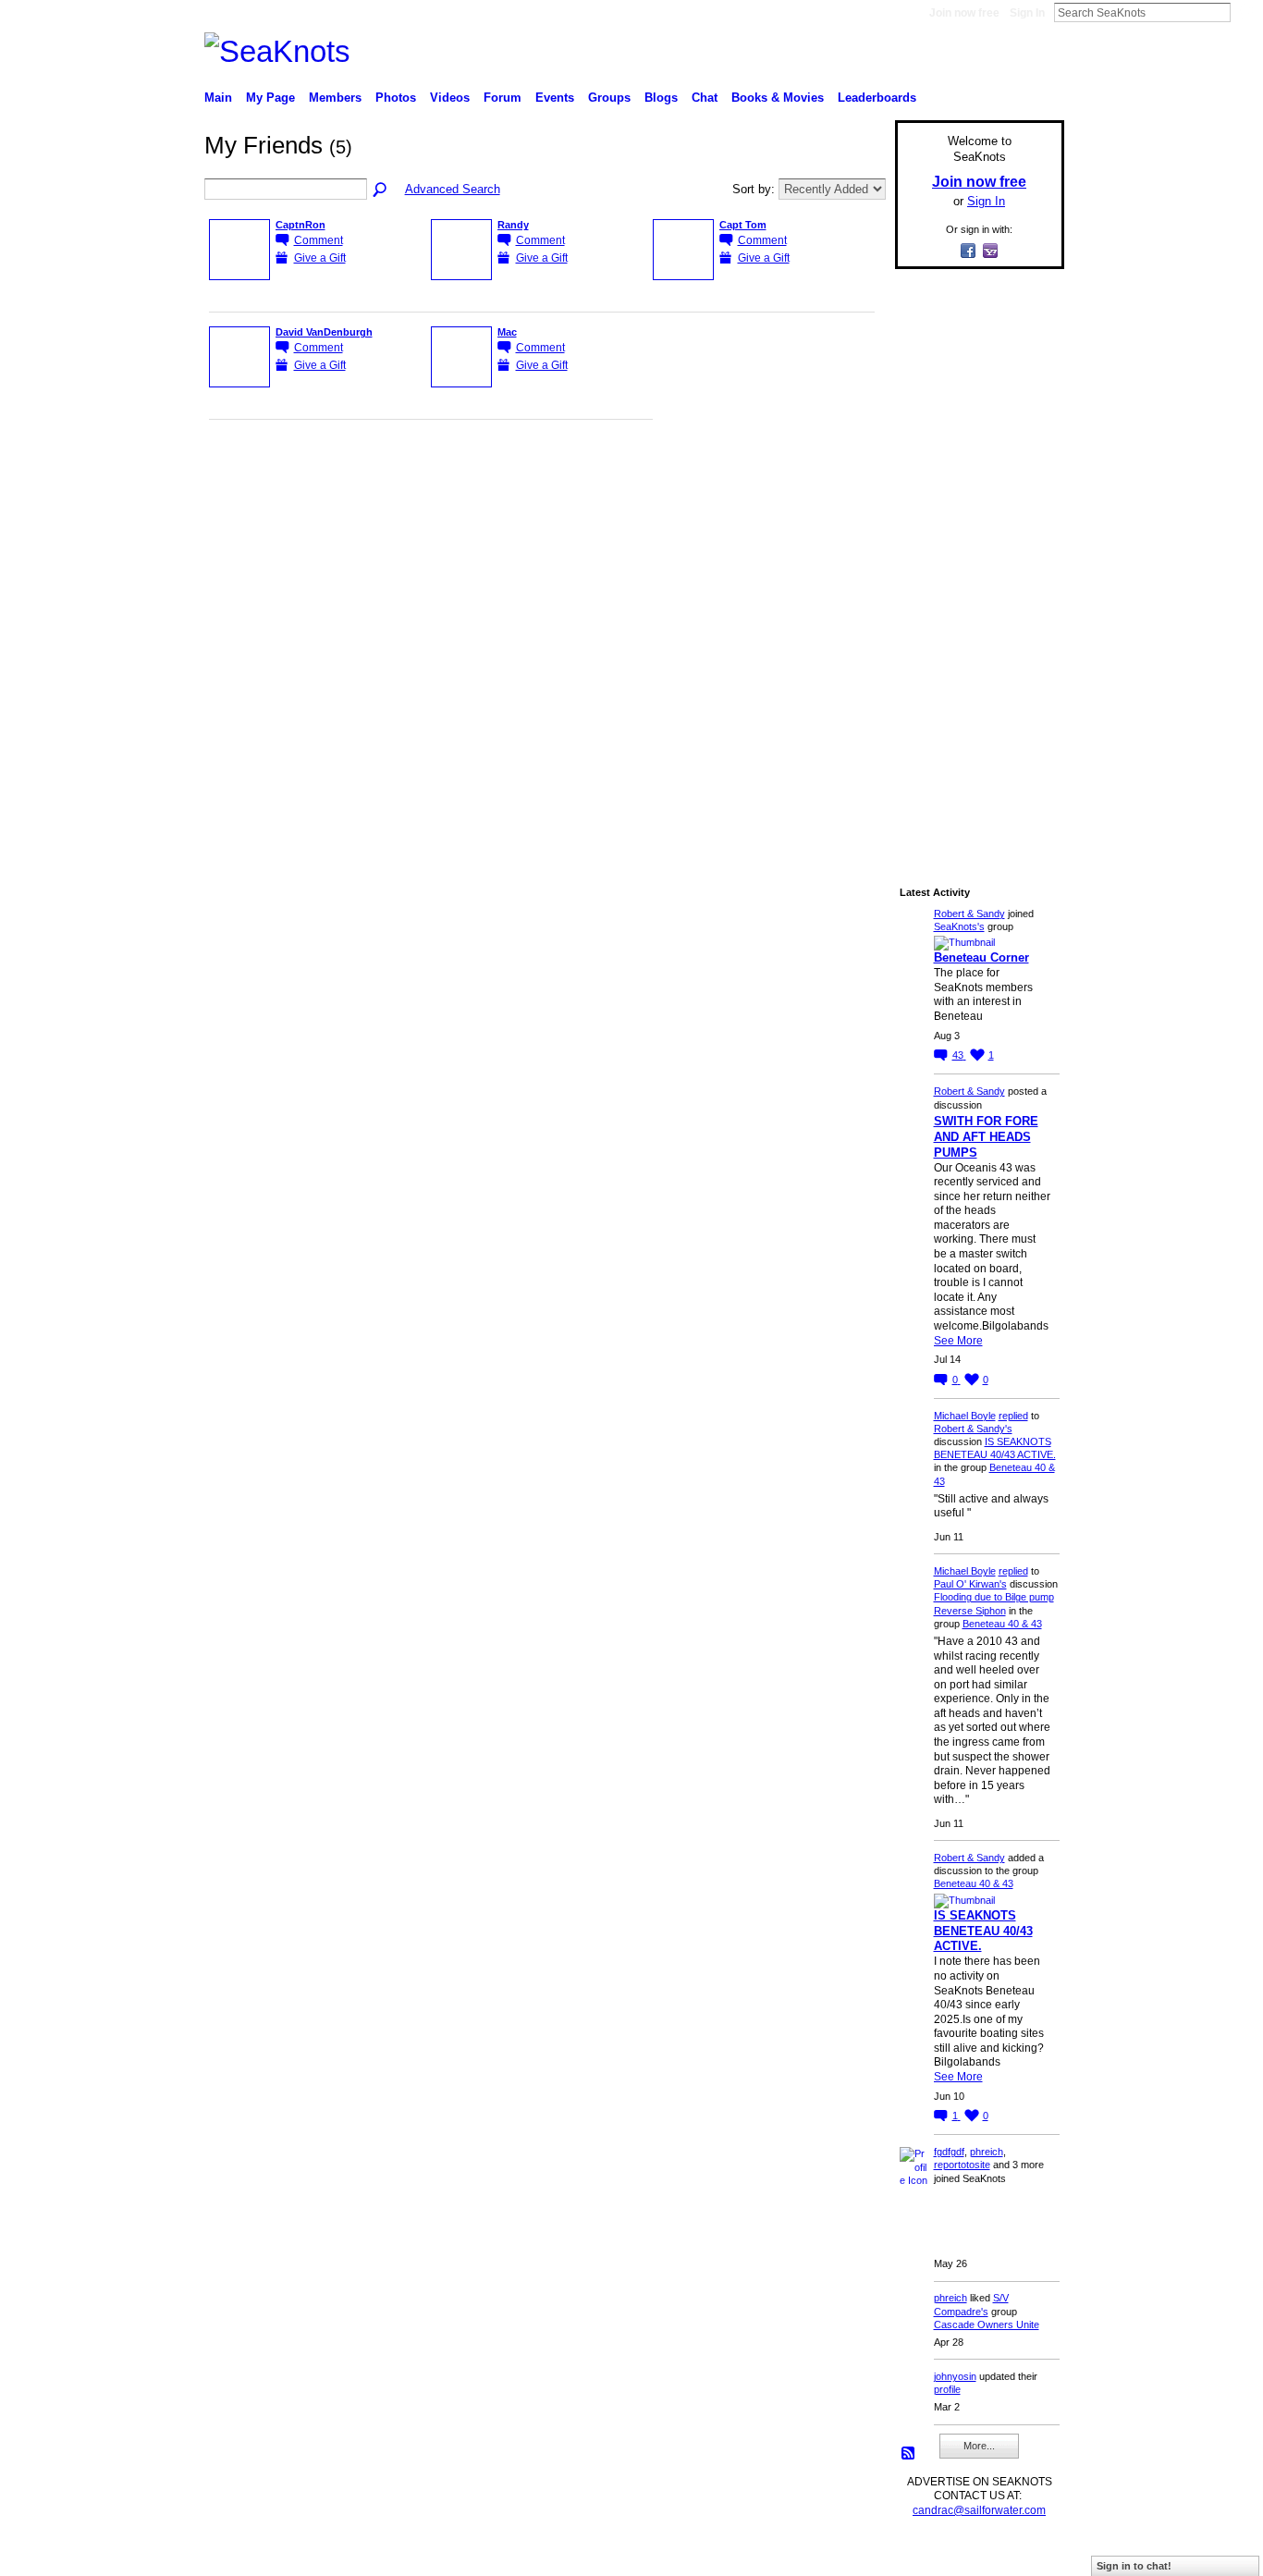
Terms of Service (1023, 2554)
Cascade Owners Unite (987, 2325)
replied (1013, 1416)
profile (947, 2389)
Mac (507, 332)
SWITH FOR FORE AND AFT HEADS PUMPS (986, 1137)
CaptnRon (300, 225)
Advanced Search (453, 189)
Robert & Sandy (969, 914)
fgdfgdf (949, 2152)
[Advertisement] (974, 561)
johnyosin (955, 2376)
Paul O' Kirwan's (970, 1584)
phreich (987, 2152)
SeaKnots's (959, 926)
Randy (513, 225)
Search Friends (381, 190)
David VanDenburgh (324, 332)
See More (958, 1341)
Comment (319, 240)
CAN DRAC (333, 2554)
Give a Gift (320, 258)
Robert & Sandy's (973, 1429)
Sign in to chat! (1134, 2566)
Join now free (964, 13)
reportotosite (962, 2165)
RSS (909, 2454)
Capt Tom (743, 225)
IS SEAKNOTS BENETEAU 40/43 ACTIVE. (983, 1931)
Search (1245, 12)
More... (979, 2446)
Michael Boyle (965, 1416)
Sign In (1027, 13)
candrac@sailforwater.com (979, 2510)
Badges (854, 2554)
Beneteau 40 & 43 (1002, 1624)
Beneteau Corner (981, 957)
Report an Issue (927, 2554)
